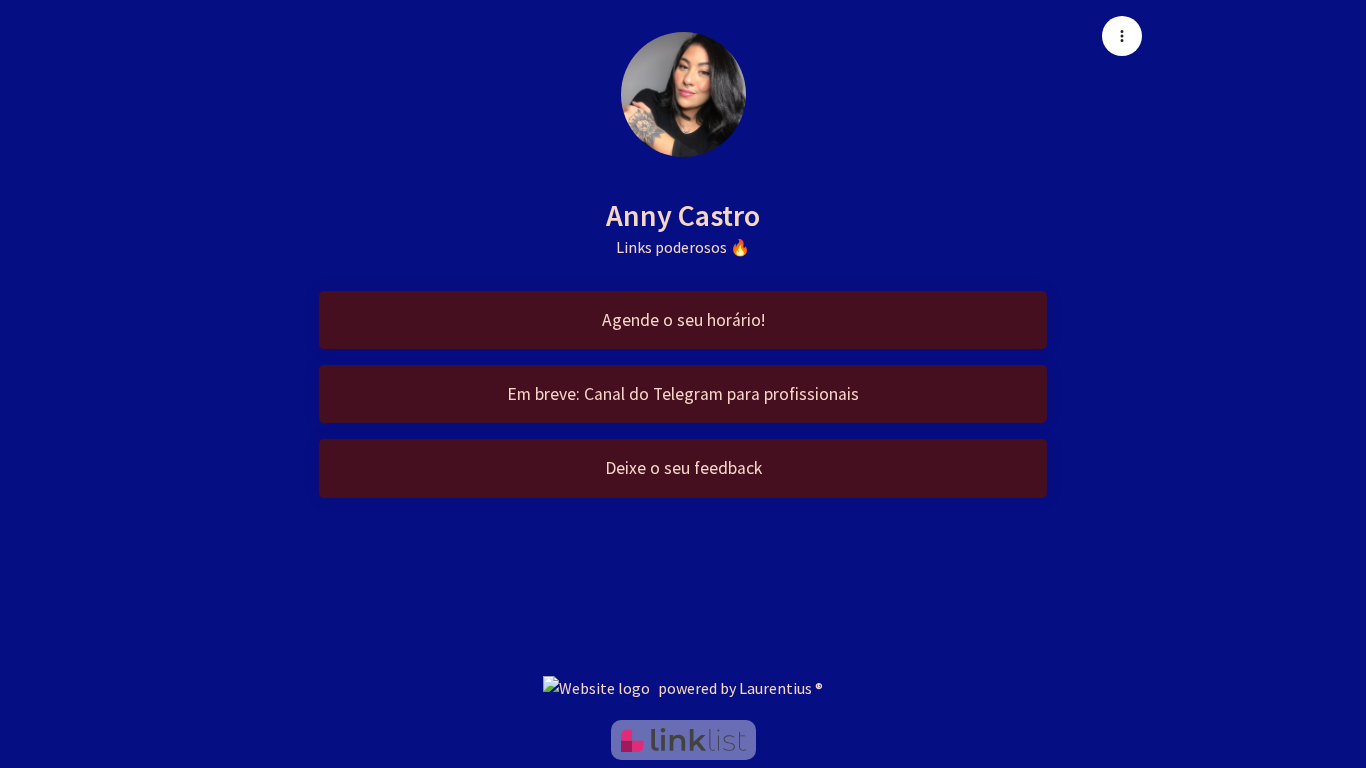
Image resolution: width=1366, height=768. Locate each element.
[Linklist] (683, 740)
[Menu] (1122, 36)
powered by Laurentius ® (740, 688)
